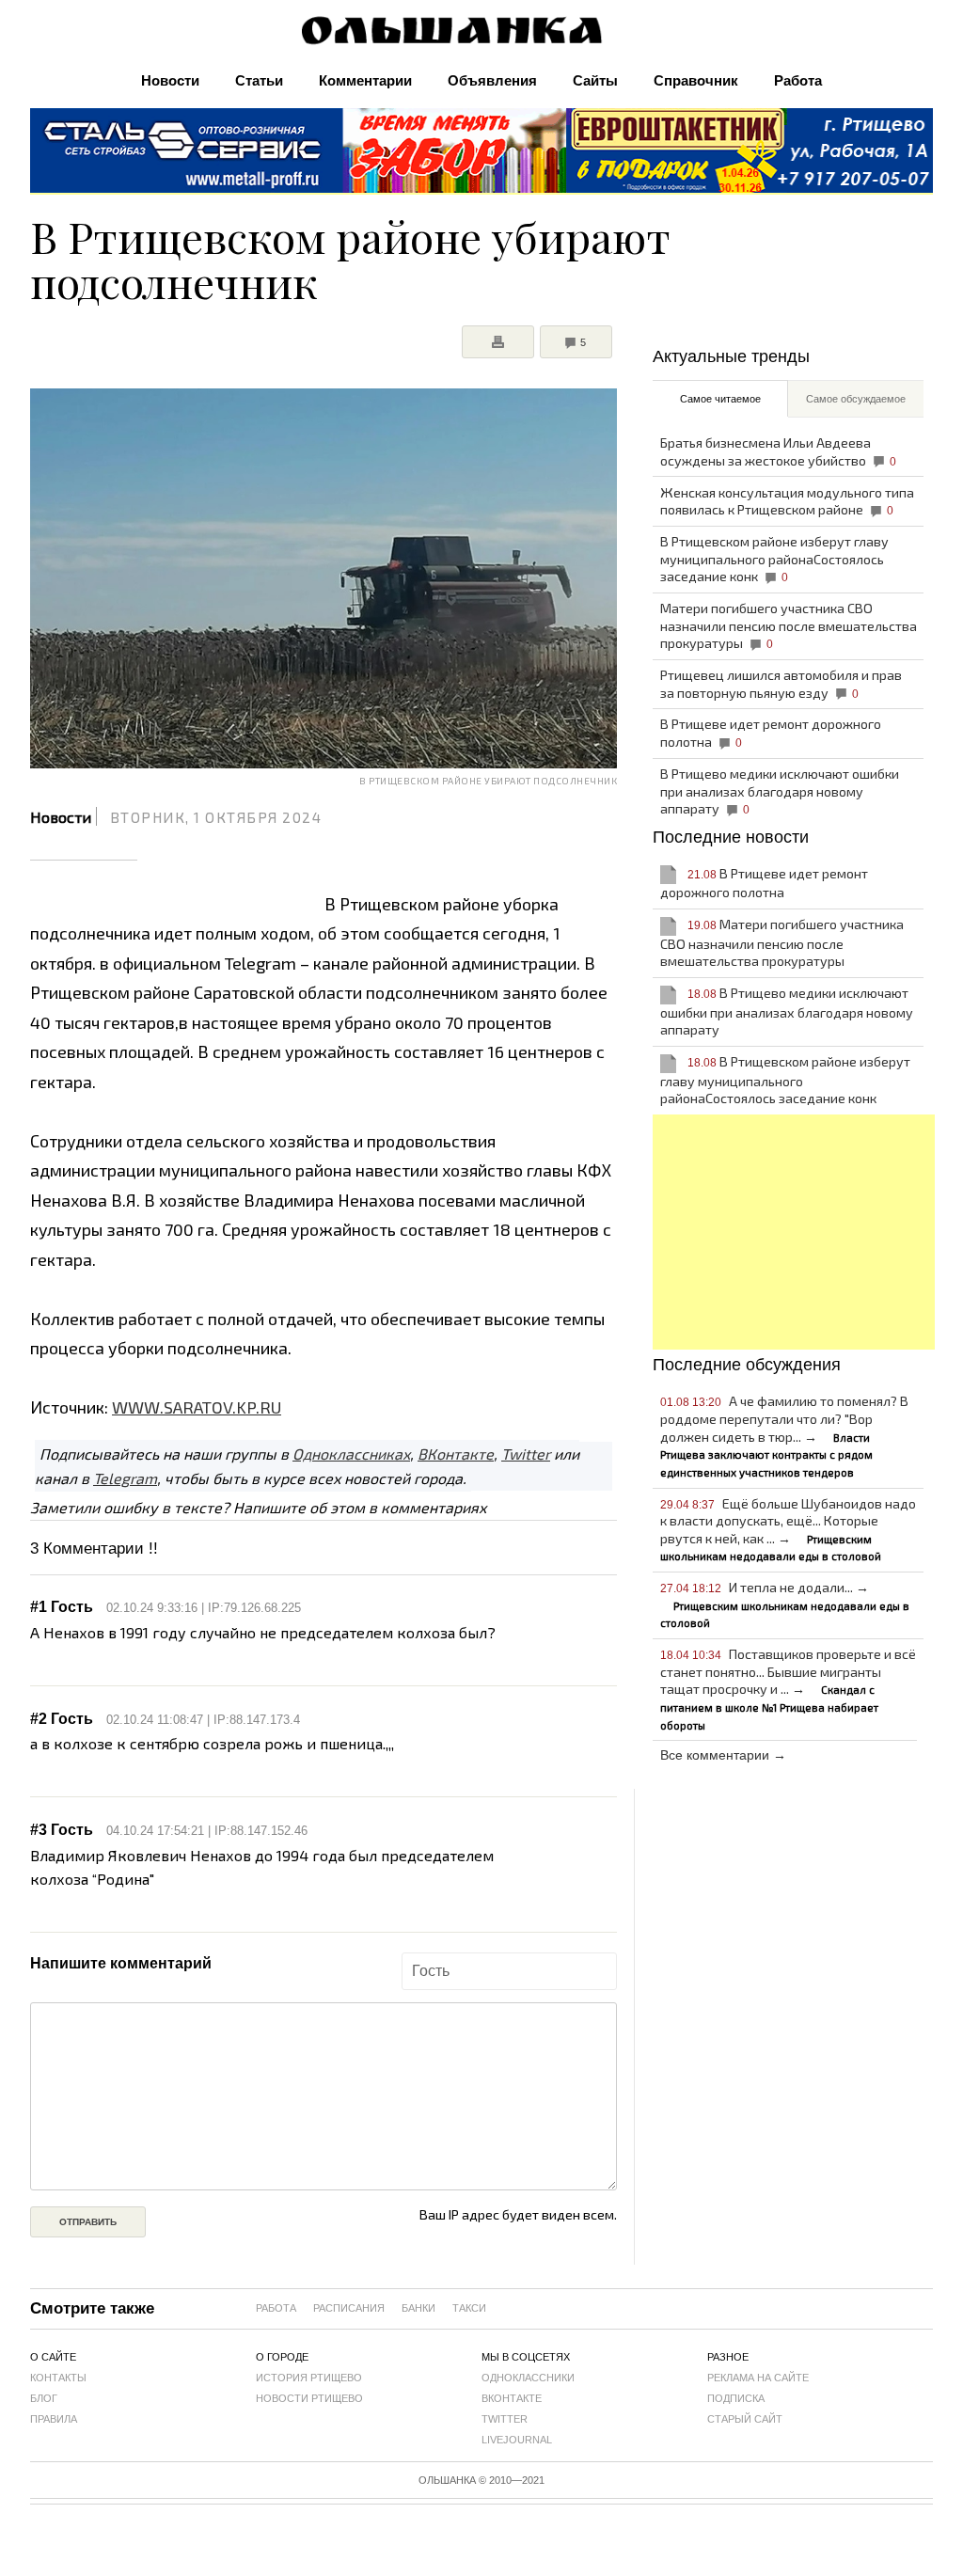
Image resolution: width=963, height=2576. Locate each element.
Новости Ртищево (309, 2398)
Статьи (259, 80)
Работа (798, 80)
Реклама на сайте (758, 2378)
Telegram (125, 1478)
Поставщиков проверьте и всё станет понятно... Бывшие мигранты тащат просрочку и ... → (789, 1688)
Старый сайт (745, 2419)
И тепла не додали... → (785, 1604)
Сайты (595, 80)
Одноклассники (528, 2378)
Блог (44, 2398)
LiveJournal (517, 2440)
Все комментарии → (723, 1755)
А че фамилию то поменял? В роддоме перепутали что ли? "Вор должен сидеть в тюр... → (785, 1435)
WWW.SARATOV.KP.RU (197, 1407)
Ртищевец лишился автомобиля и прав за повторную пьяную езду (781, 684)
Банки (418, 2308)
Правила (54, 2419)
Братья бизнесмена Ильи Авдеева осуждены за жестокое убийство (779, 451)
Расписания (349, 2308)
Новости (170, 80)
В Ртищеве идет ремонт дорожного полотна (771, 733)
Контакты (58, 2378)
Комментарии (365, 80)
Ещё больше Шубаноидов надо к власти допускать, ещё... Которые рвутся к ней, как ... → (789, 1529)
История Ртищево (309, 2378)
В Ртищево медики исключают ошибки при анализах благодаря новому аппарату (780, 791)
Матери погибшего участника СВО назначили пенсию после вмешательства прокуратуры (789, 625)
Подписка (736, 2398)
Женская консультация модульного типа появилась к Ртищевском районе (787, 501)
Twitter (526, 1454)
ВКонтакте (456, 1454)
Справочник (696, 80)
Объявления (492, 80)
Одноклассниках (351, 1454)
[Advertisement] (794, 1232)
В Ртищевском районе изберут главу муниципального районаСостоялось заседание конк (774, 559)
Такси (469, 2308)
